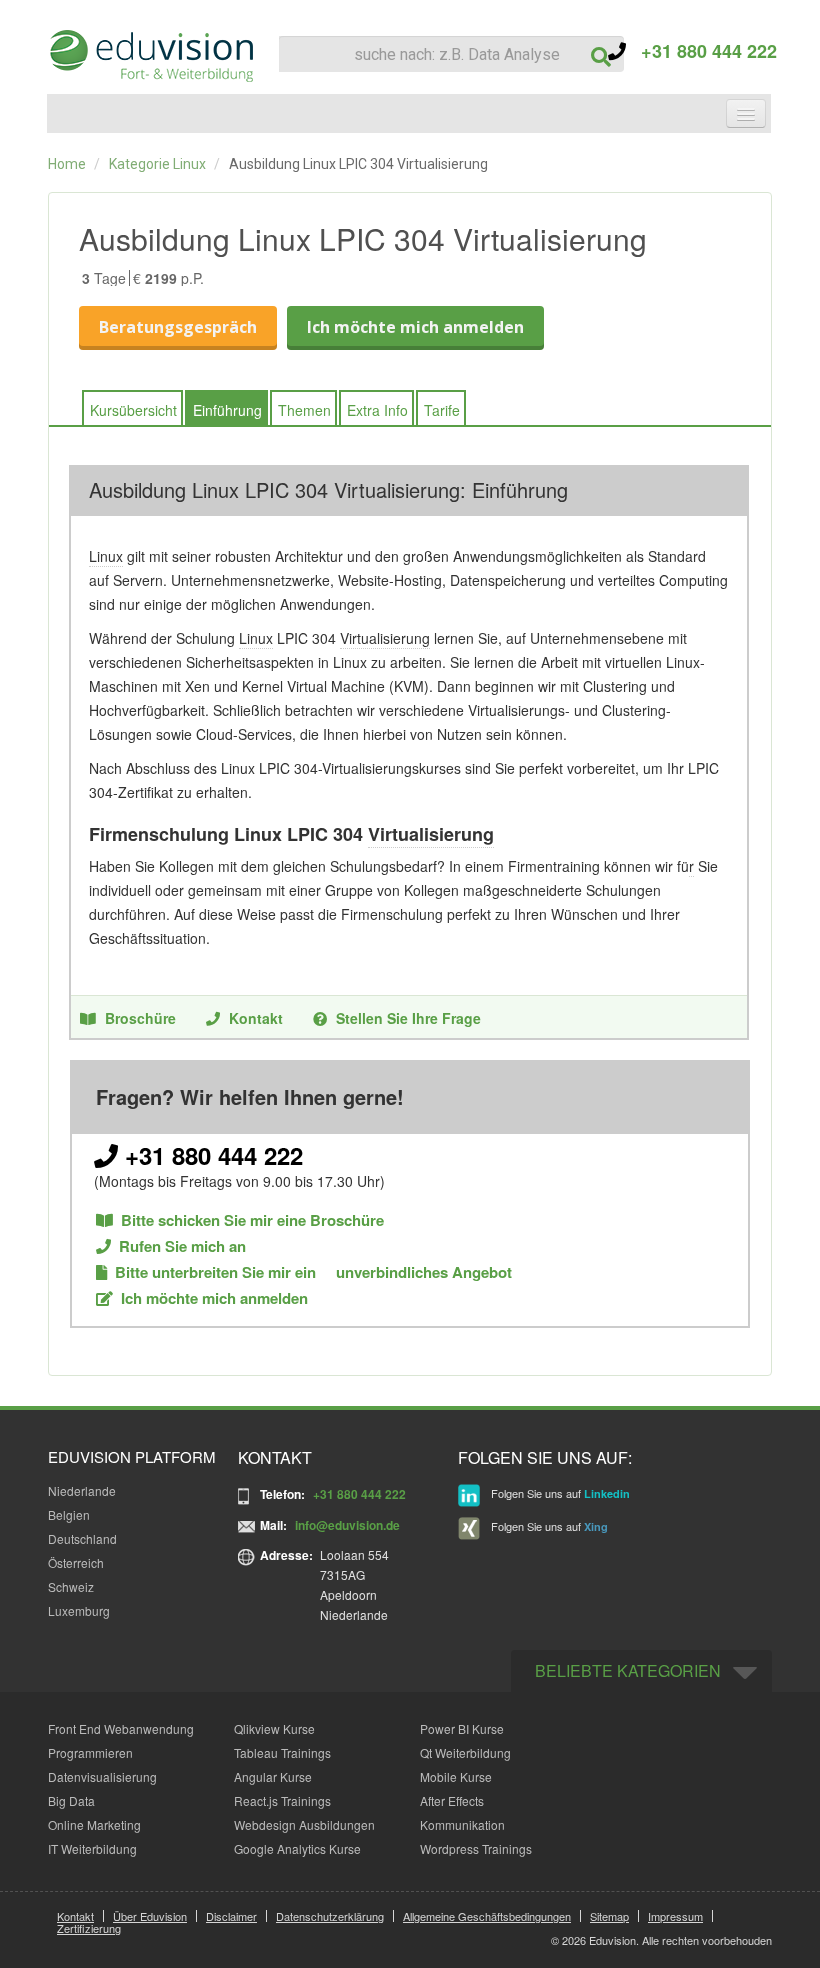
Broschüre (140, 1018)
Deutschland (82, 1538)
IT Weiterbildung (92, 1848)
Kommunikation (462, 1824)
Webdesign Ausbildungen (304, 1824)
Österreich (76, 1562)
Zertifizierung (89, 1928)
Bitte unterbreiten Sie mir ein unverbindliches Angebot (313, 1272)
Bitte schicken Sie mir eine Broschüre (252, 1220)
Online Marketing (94, 1824)
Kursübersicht (133, 410)
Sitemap (609, 1916)
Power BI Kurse (462, 1728)
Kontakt (256, 1018)
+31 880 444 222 (701, 51)
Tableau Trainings (282, 1752)
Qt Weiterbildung (465, 1752)
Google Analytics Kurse (297, 1848)
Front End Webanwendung (121, 1728)
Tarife (442, 410)
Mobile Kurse (456, 1776)
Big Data (71, 1800)
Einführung (227, 410)
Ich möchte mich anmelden (415, 327)
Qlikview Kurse (274, 1728)
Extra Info (377, 410)
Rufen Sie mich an (182, 1246)
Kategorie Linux (157, 164)
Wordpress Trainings (476, 1848)
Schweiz (71, 1586)
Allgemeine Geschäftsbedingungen (487, 1916)
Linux (106, 556)
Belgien (69, 1514)
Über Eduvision (150, 1916)
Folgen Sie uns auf (559, 1493)
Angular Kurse (273, 1776)
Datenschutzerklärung (330, 1916)
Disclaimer (231, 1916)
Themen (304, 410)
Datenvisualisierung (102, 1776)
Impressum (675, 1916)
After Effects (452, 1800)
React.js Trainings (282, 1800)
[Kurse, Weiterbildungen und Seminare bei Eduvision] (150, 56)
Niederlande (82, 1490)
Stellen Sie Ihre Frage (408, 1018)
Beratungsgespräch (178, 327)
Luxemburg (79, 1610)
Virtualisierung (385, 638)
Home (67, 164)
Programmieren (90, 1752)
